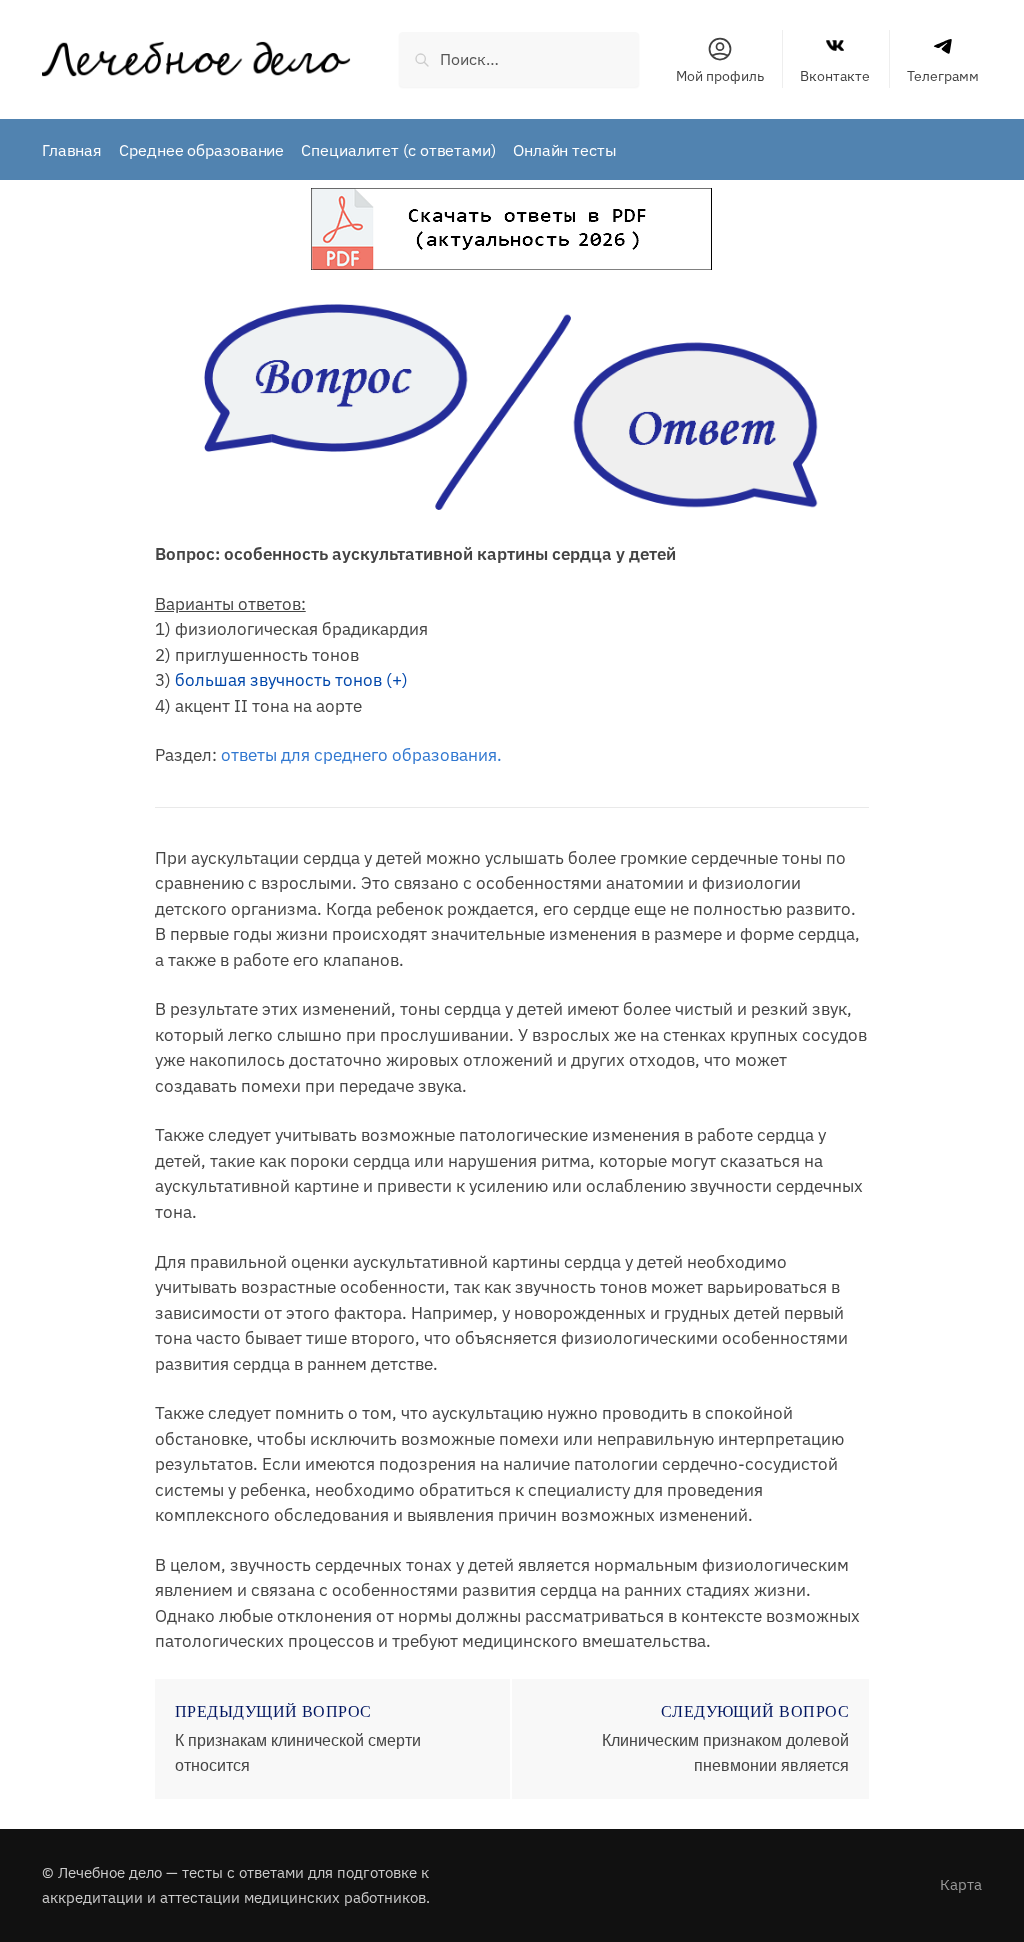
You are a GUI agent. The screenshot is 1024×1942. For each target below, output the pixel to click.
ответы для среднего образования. (361, 755)
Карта (961, 1884)
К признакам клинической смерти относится (298, 1753)
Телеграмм (943, 76)
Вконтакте (835, 76)
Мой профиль (720, 76)
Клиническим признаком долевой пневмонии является (725, 1753)
